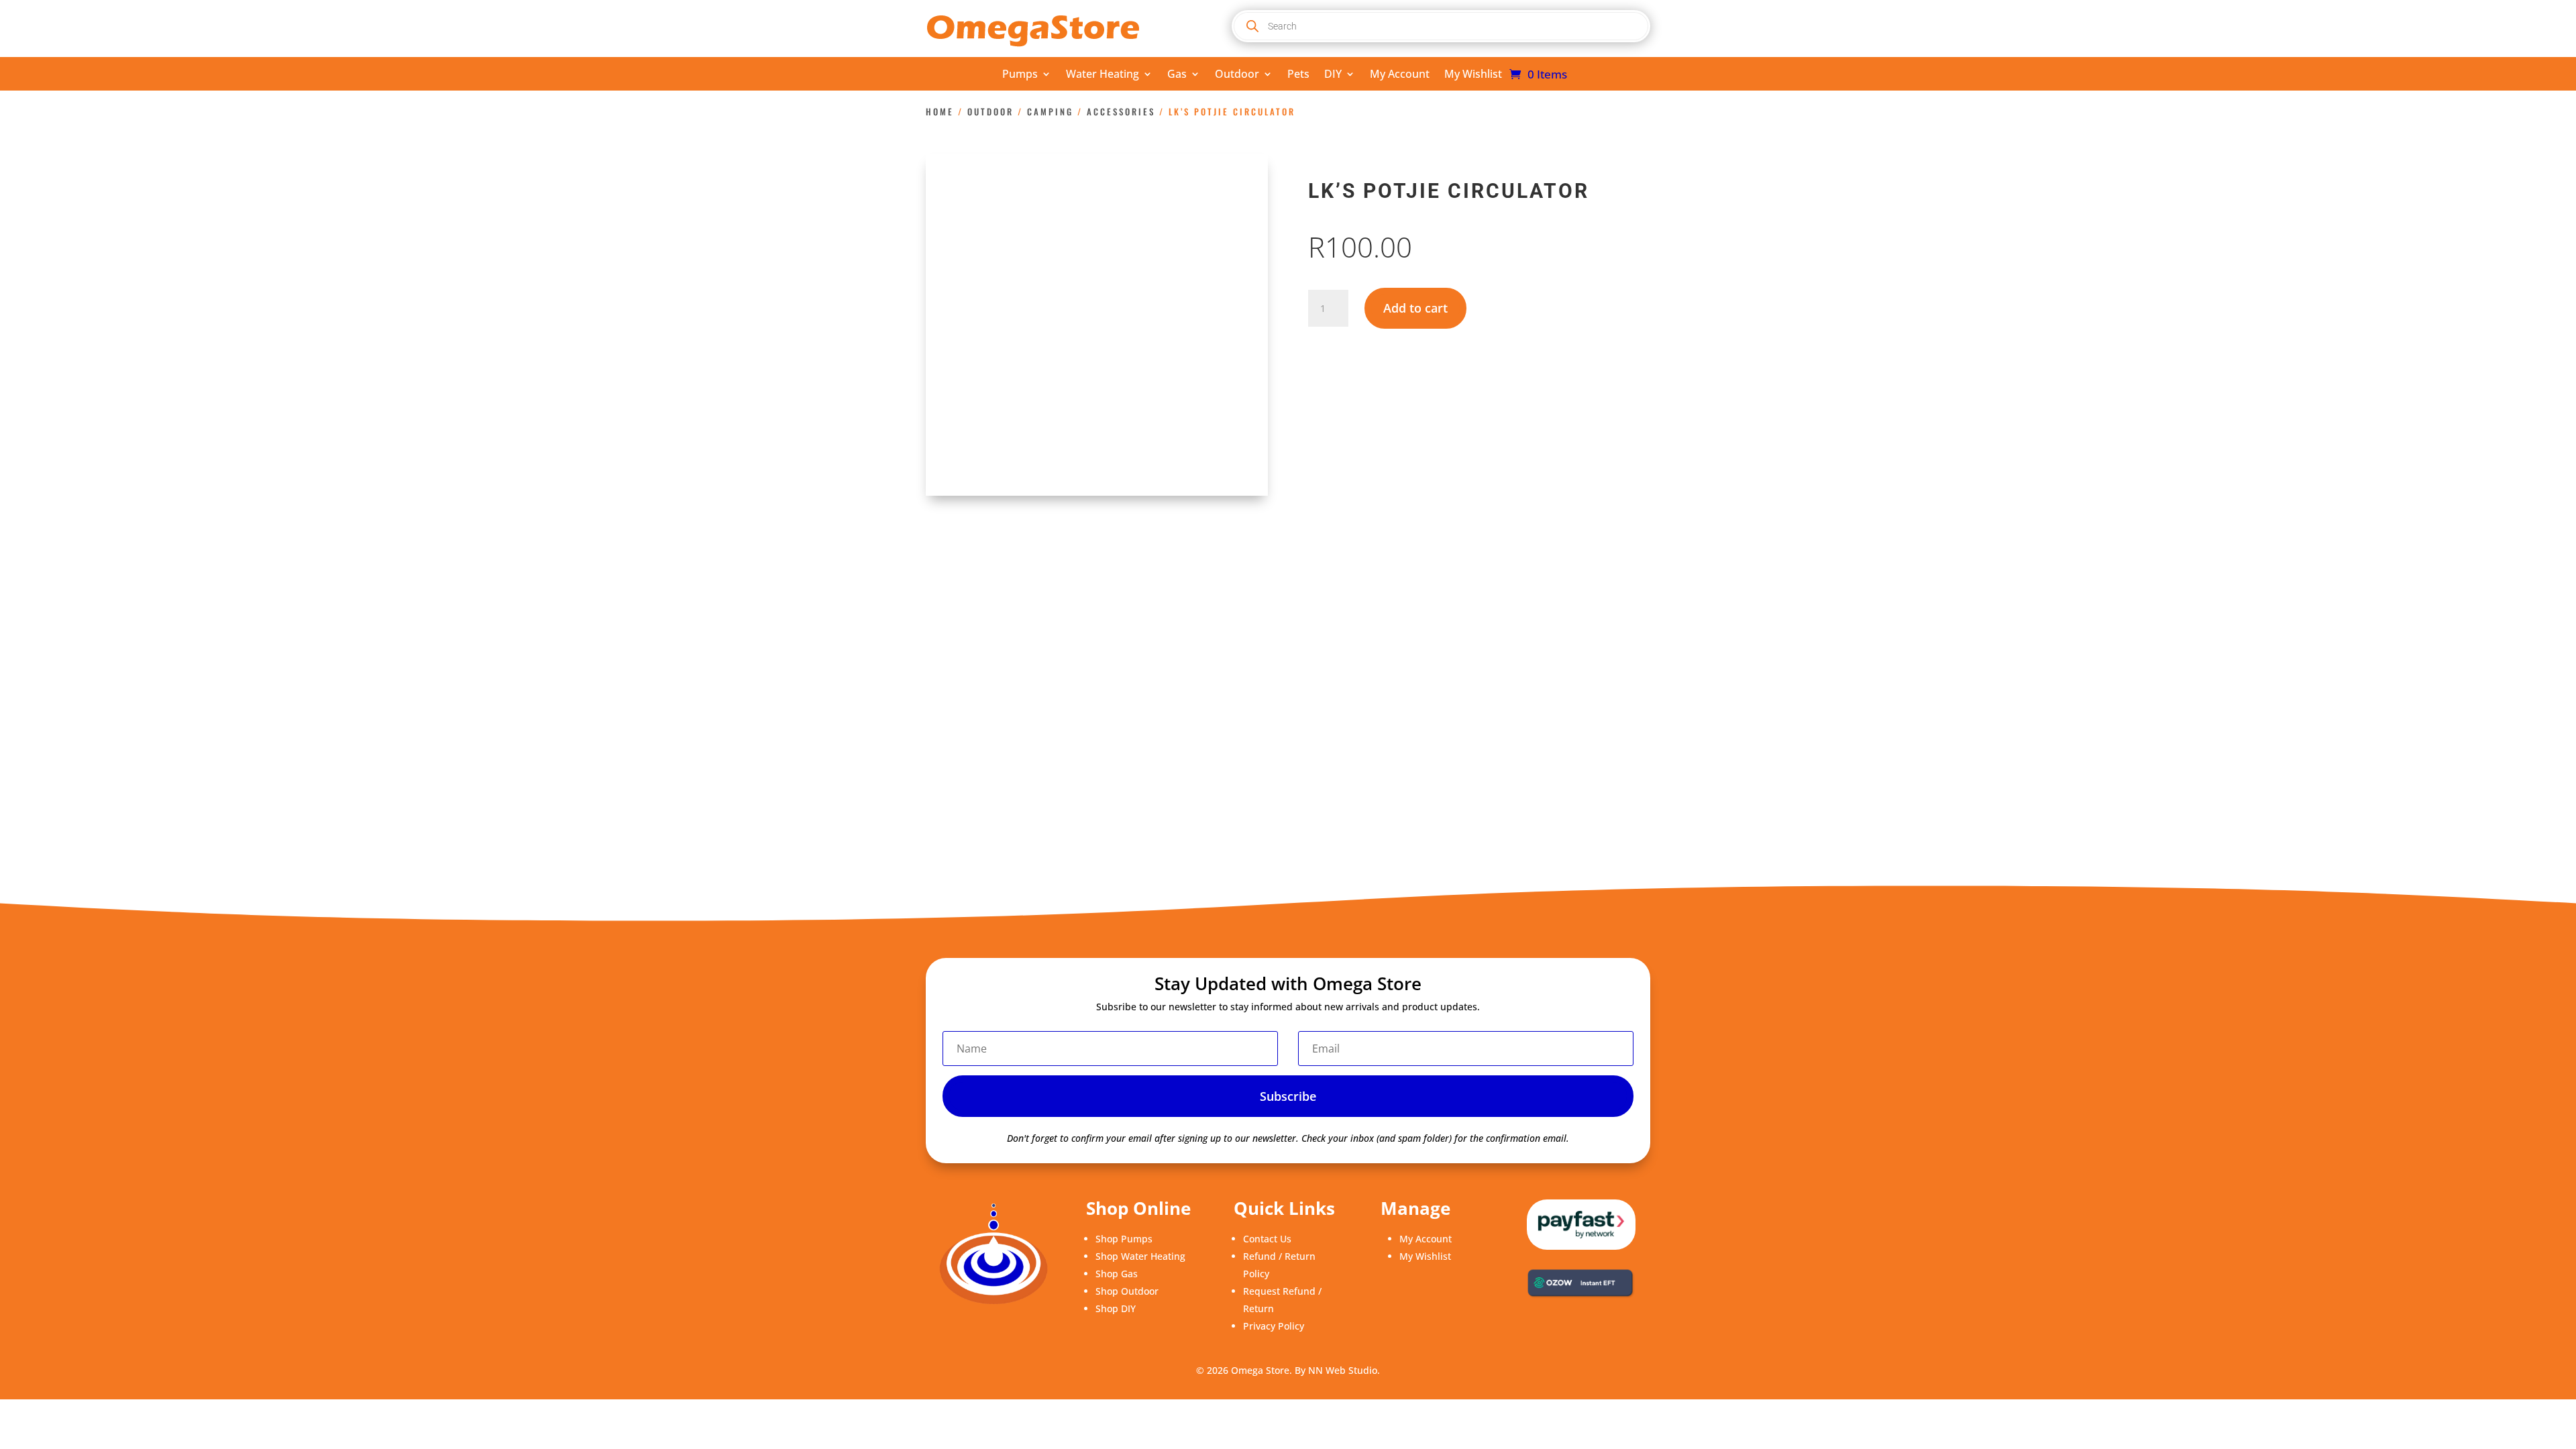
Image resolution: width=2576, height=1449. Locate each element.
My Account (1400, 75)
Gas (1177, 75)
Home (940, 112)
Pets (1298, 75)
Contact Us (1267, 1239)
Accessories (1121, 112)
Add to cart (1415, 308)
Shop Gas (1117, 1274)
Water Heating (1103, 75)
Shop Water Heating (1140, 1256)
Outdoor (1237, 75)
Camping (1050, 112)
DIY (1333, 75)
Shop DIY (1116, 1308)
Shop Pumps (1124, 1239)
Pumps (1020, 75)
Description (973, 606)
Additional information (1093, 606)
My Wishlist (1473, 75)
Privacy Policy (1274, 1326)
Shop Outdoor (1127, 1291)
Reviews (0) (1212, 606)
